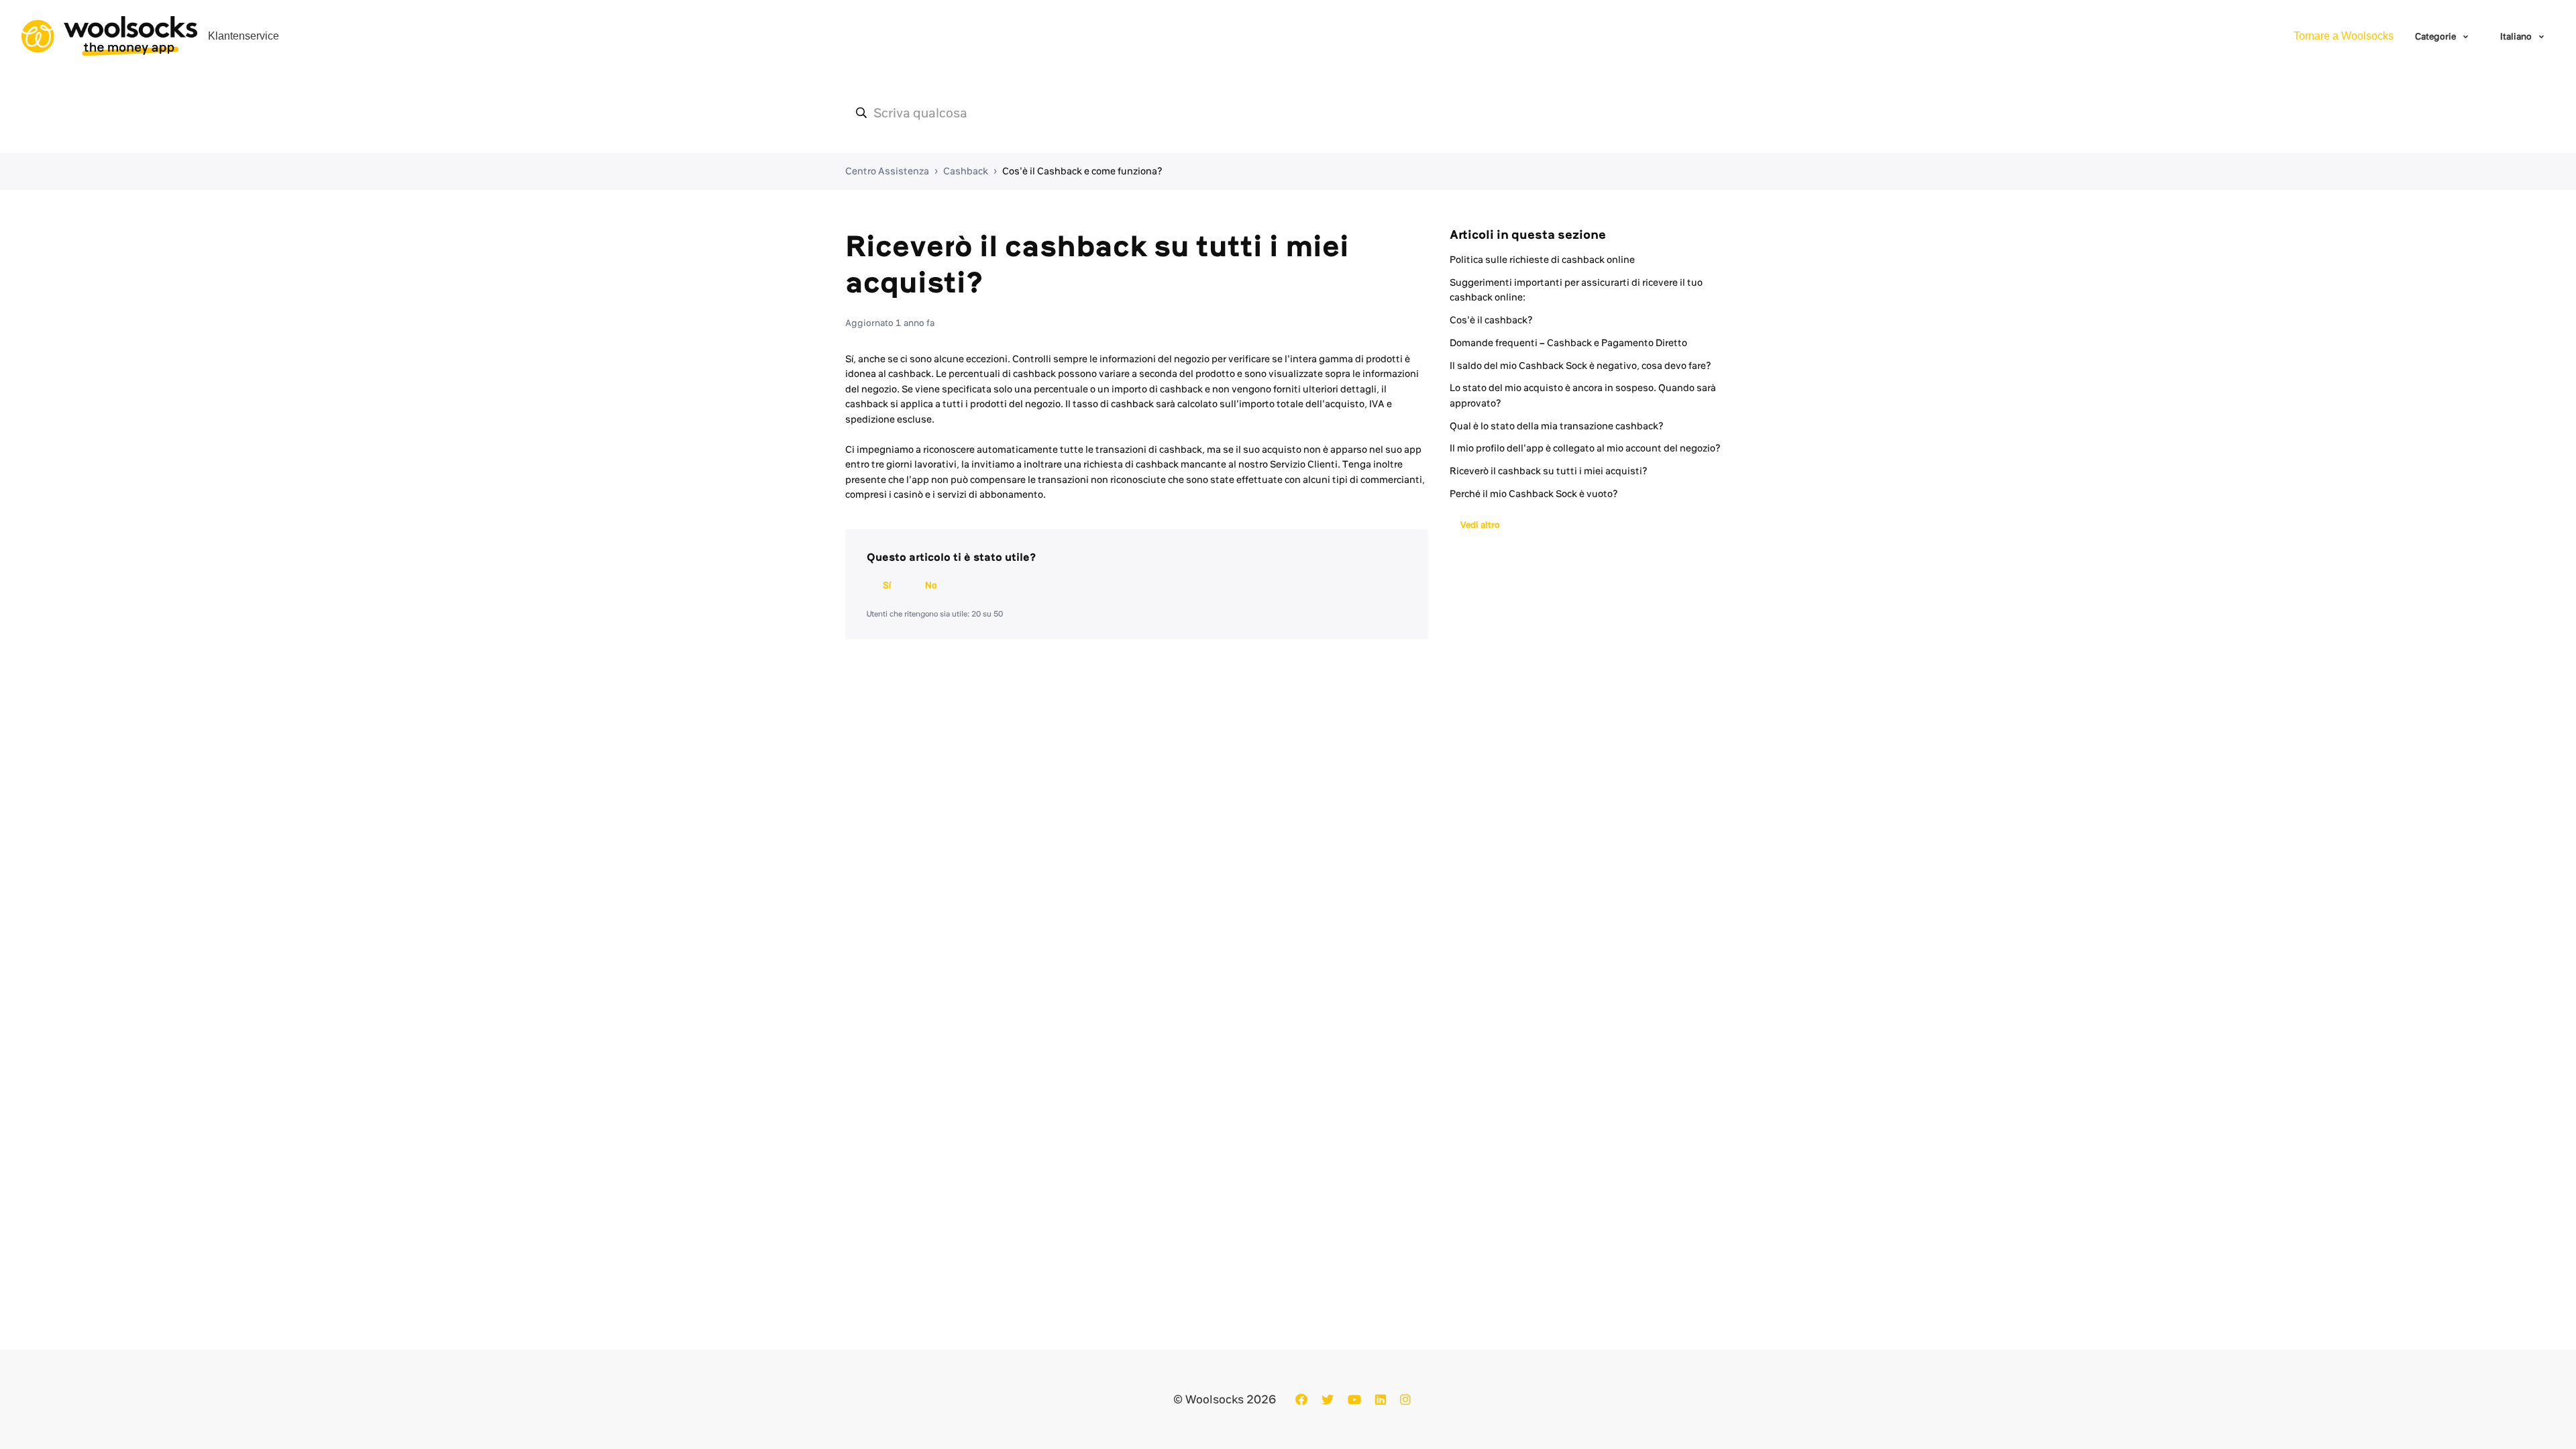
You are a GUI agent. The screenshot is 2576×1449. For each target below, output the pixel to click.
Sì (887, 585)
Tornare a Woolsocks (2344, 36)
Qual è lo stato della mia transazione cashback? (1557, 426)
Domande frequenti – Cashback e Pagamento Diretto (1568, 343)
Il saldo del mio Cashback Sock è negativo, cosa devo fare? (1580, 366)
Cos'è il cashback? (1491, 320)
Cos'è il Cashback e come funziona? (1082, 171)
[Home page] (109, 36)
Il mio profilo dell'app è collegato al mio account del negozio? (1585, 448)
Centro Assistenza (887, 171)
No (931, 585)
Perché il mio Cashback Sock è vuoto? (1534, 494)
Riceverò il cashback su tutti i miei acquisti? (1549, 471)
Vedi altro (1480, 525)
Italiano (2517, 36)
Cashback (966, 171)
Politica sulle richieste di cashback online (1542, 260)
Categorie (2436, 36)
